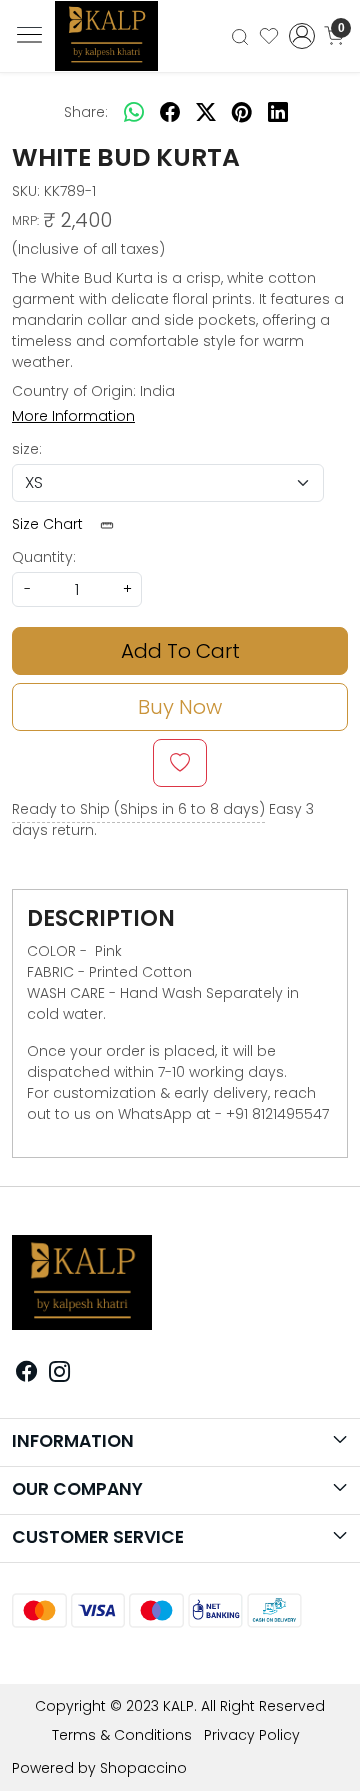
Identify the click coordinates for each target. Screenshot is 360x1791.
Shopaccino (143, 1768)
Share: (86, 112)
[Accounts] (302, 36)
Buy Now (180, 707)
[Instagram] (59, 1374)
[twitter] (206, 112)
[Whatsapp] (134, 112)
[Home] (115, 42)
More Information (73, 416)
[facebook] (170, 112)
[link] (240, 35)
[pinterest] (242, 112)
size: (27, 449)
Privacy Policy (252, 1735)
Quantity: (44, 557)
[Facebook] (26, 1374)
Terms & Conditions (122, 1735)
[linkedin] (278, 112)
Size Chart (49, 524)
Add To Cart (180, 651)
